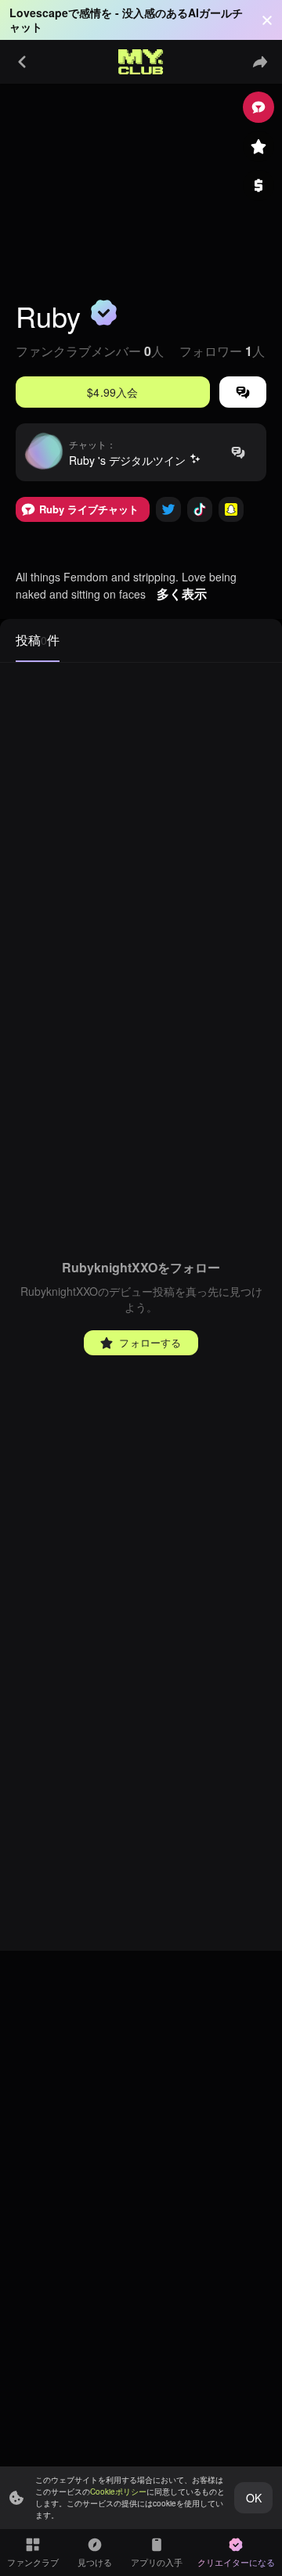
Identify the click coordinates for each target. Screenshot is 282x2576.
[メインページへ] (141, 62)
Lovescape (39, 13)
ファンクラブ (33, 2562)
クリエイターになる (236, 2562)
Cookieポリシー (118, 2491)
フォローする (150, 1342)
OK (254, 2498)
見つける (95, 2562)
